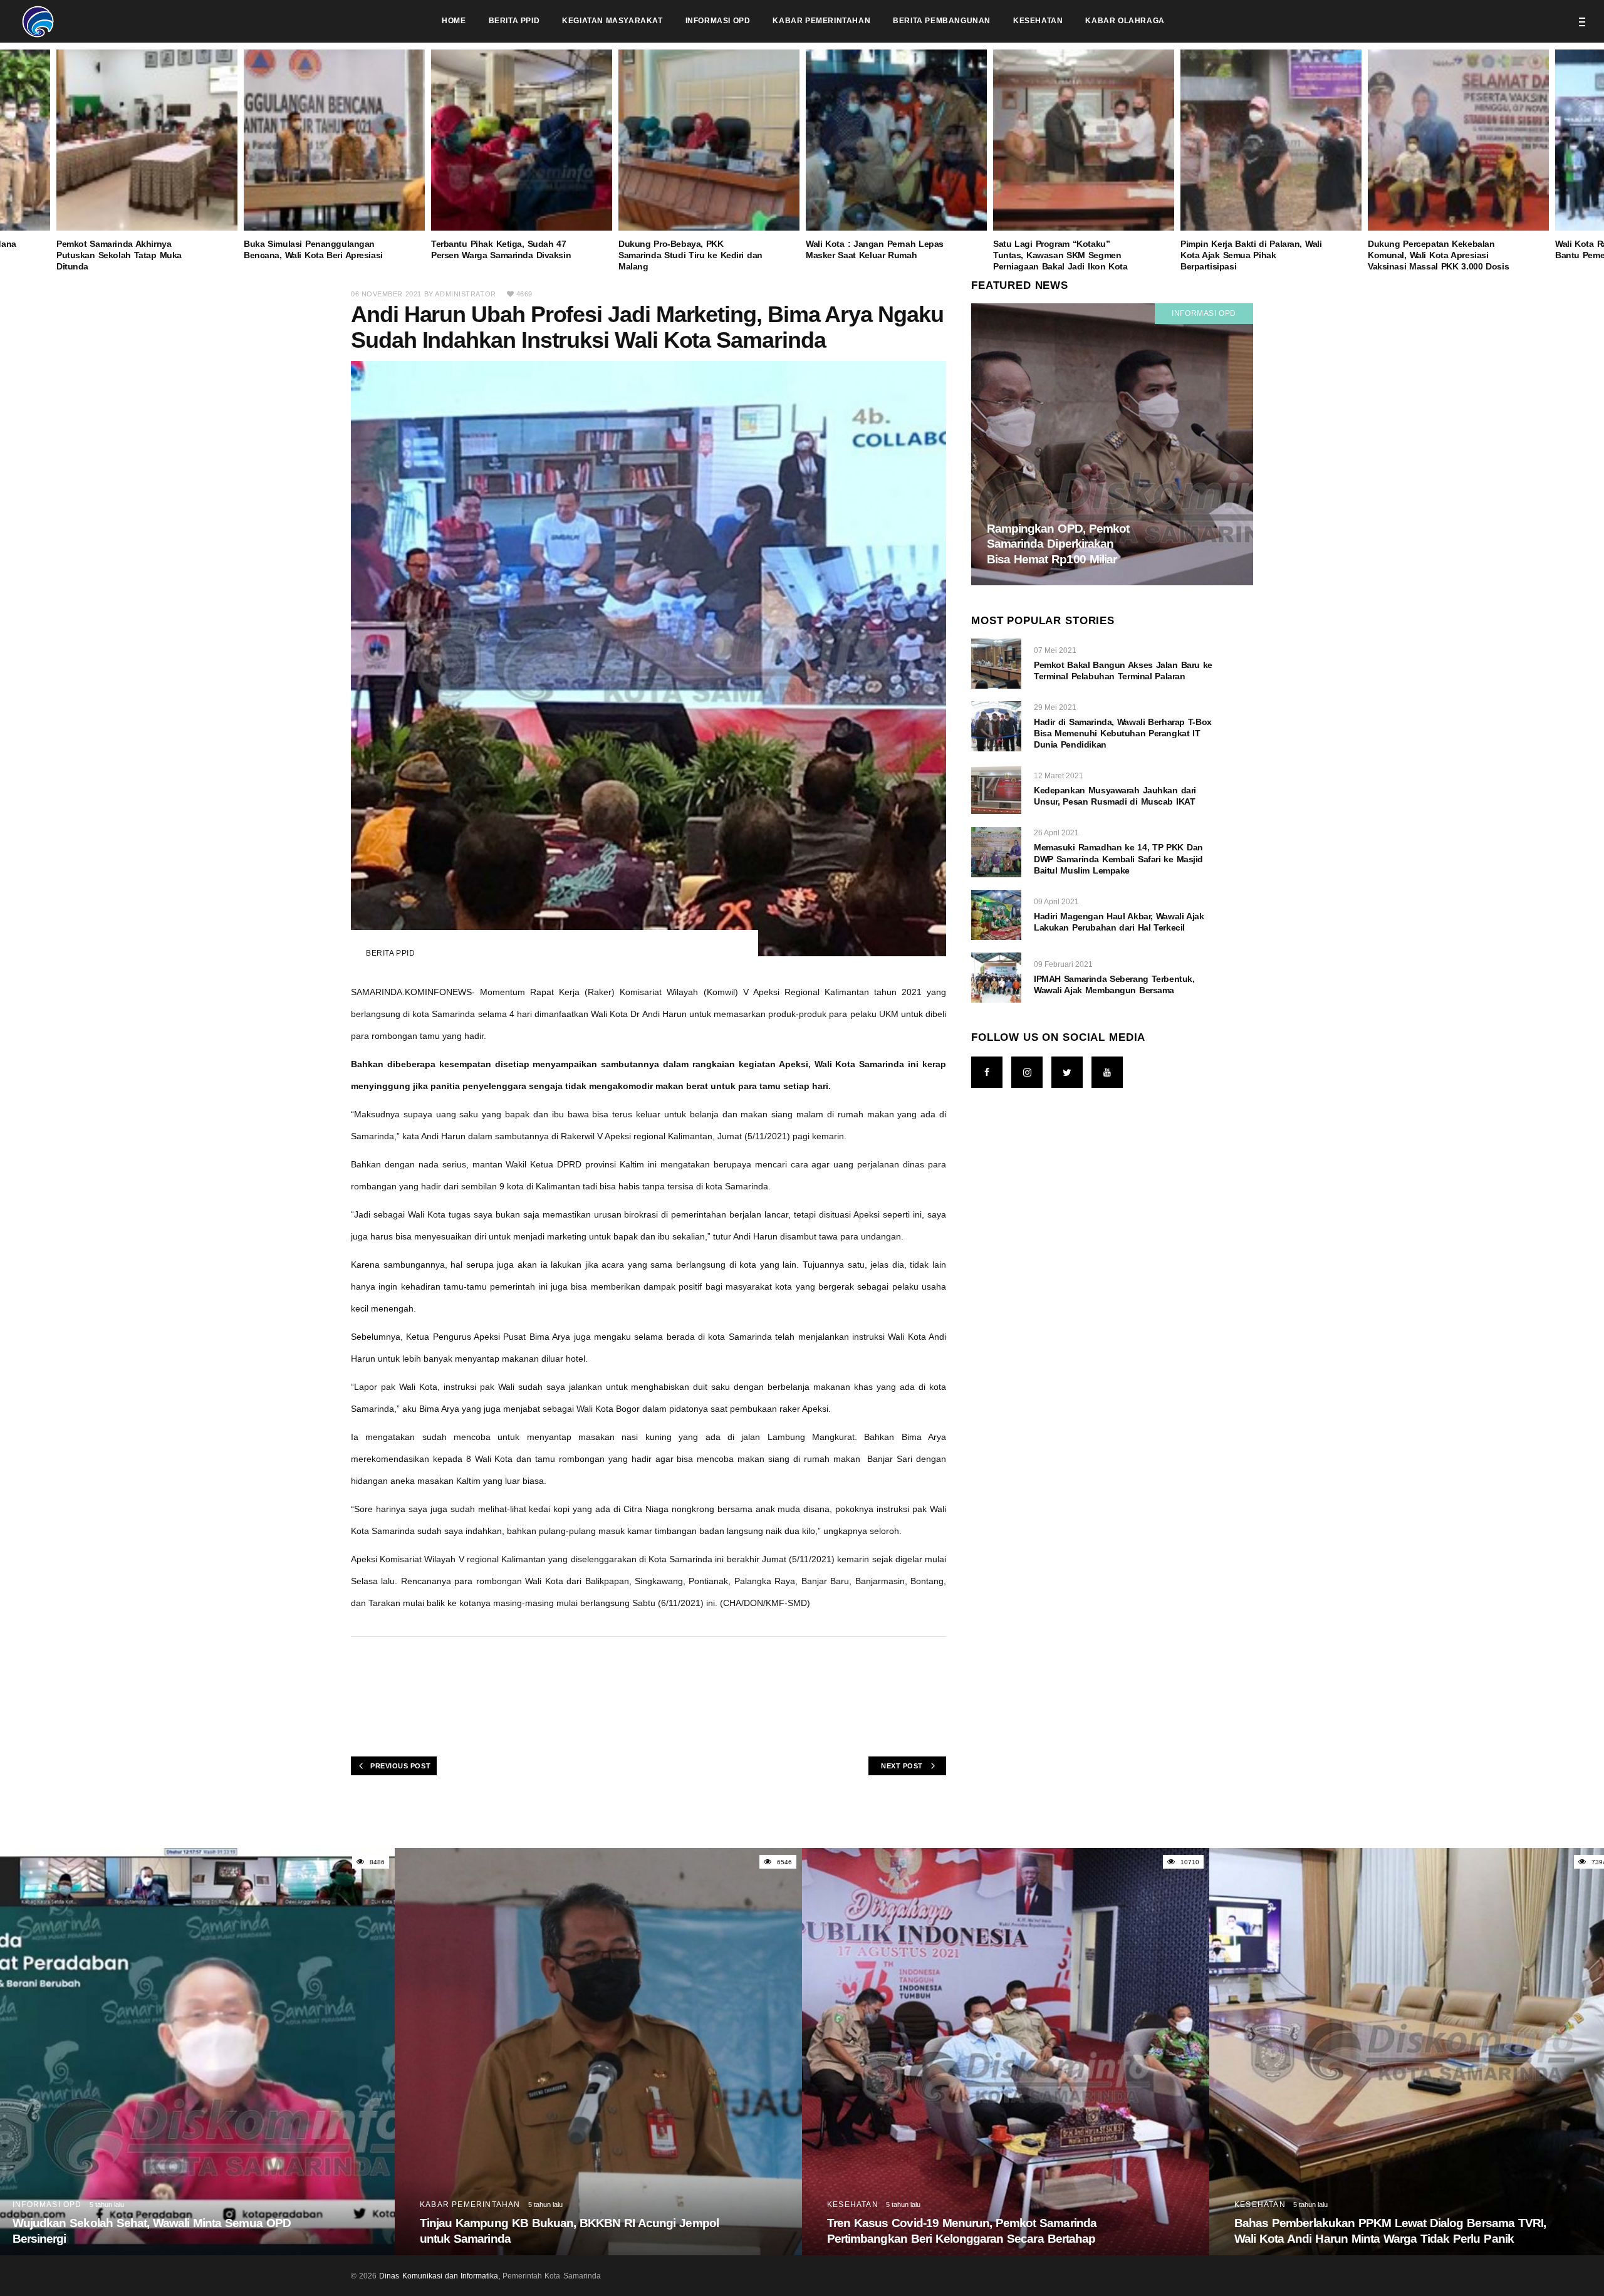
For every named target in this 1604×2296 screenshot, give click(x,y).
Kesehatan (445, 2205)
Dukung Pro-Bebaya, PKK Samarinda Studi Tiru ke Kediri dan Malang (690, 255)
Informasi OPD (1204, 313)
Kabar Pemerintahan (63, 2205)
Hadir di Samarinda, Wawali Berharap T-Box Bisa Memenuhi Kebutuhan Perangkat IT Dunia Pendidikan (1123, 733)
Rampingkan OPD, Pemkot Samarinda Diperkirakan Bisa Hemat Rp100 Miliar (1058, 544)
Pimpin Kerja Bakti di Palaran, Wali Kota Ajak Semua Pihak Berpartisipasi (1251, 255)
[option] (896, 155)
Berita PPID (391, 953)
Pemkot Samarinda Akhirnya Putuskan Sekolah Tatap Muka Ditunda (119, 255)
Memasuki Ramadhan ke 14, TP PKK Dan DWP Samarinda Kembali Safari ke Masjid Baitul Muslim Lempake (1118, 858)
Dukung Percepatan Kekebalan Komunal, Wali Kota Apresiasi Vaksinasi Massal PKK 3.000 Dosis (1438, 255)
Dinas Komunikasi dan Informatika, (440, 2276)
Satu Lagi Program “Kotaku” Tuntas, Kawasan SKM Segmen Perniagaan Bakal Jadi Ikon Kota (1060, 255)
